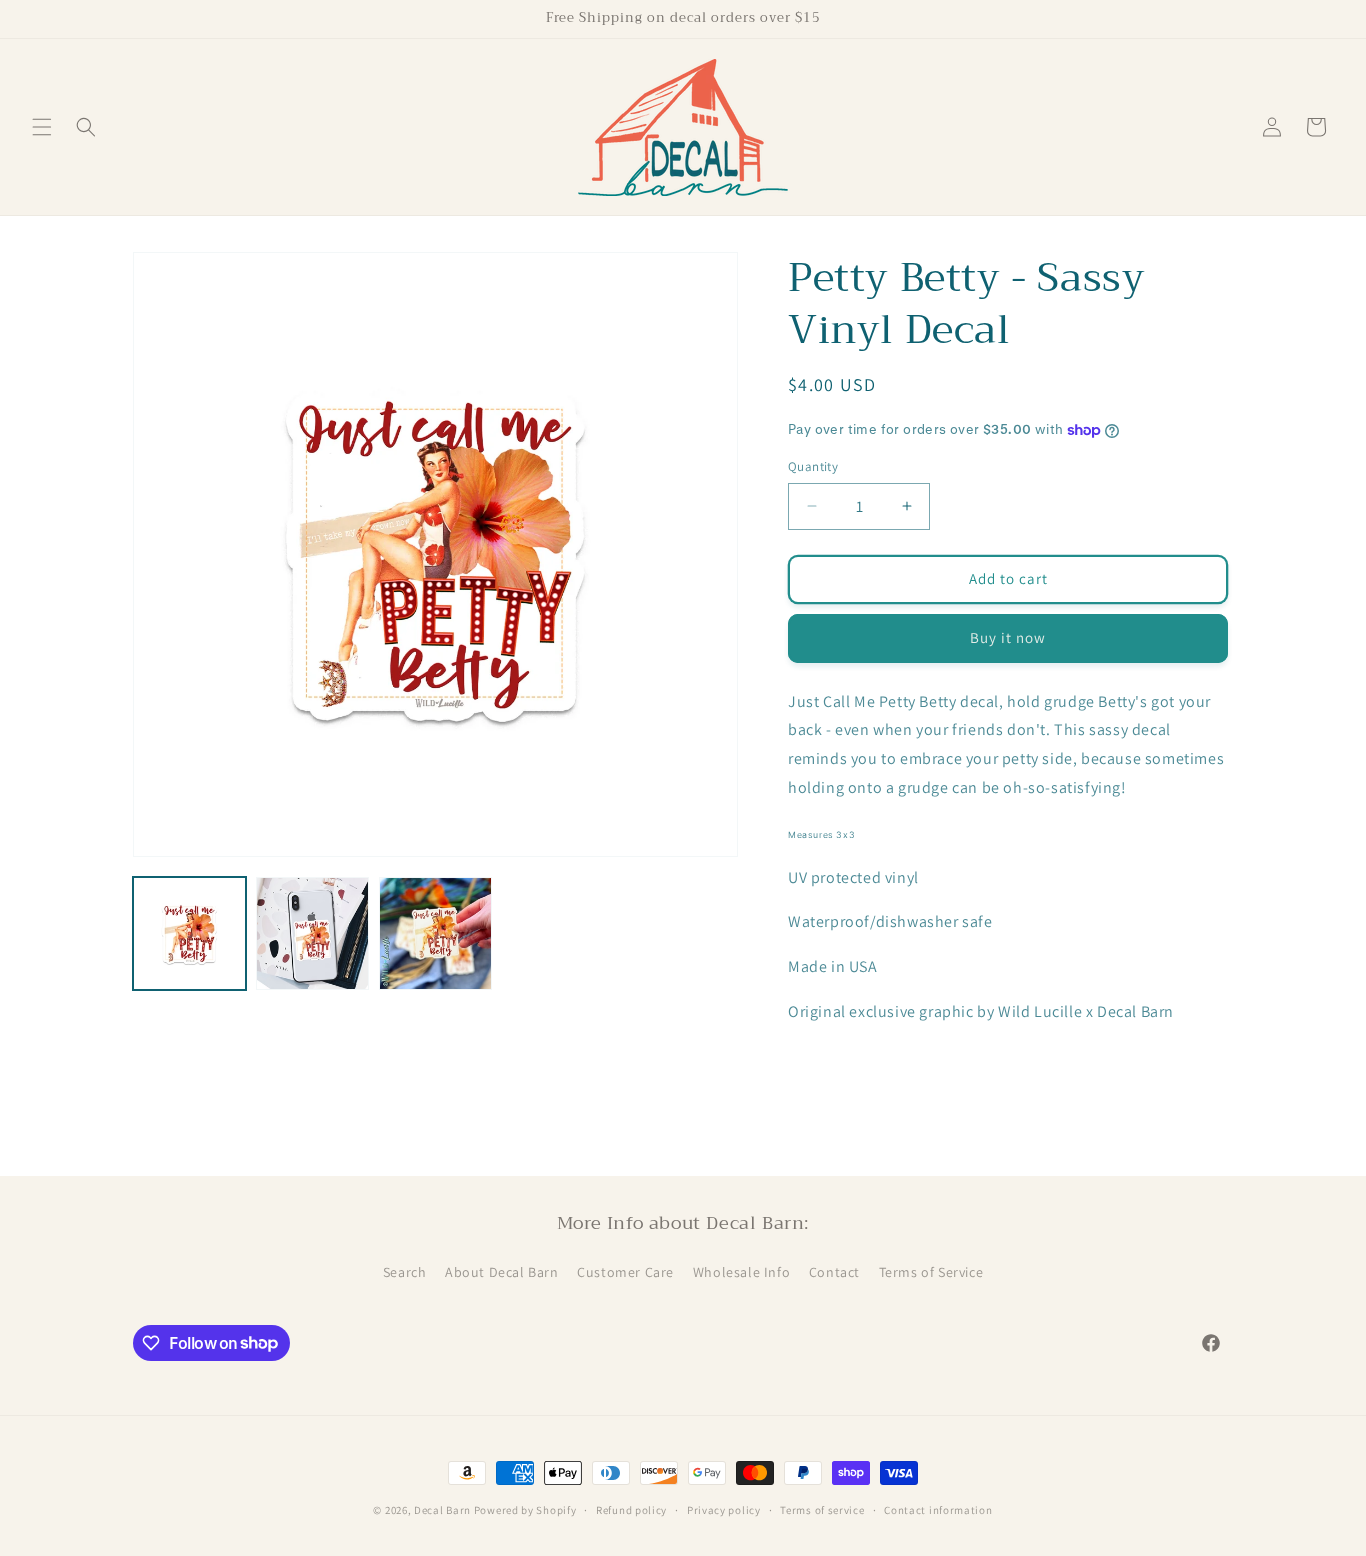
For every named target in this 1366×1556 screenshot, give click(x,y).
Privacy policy (724, 1509)
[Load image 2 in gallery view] (312, 933)
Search (405, 1272)
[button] (42, 127)
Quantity (813, 466)
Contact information (938, 1509)
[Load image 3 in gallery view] (435, 933)
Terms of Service (931, 1272)
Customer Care (625, 1272)
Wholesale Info (741, 1272)
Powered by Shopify (525, 1510)
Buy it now (1008, 637)
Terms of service (822, 1509)
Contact (834, 1272)
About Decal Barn (502, 1272)
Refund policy (631, 1509)
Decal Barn (442, 1510)
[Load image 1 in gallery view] (189, 933)
